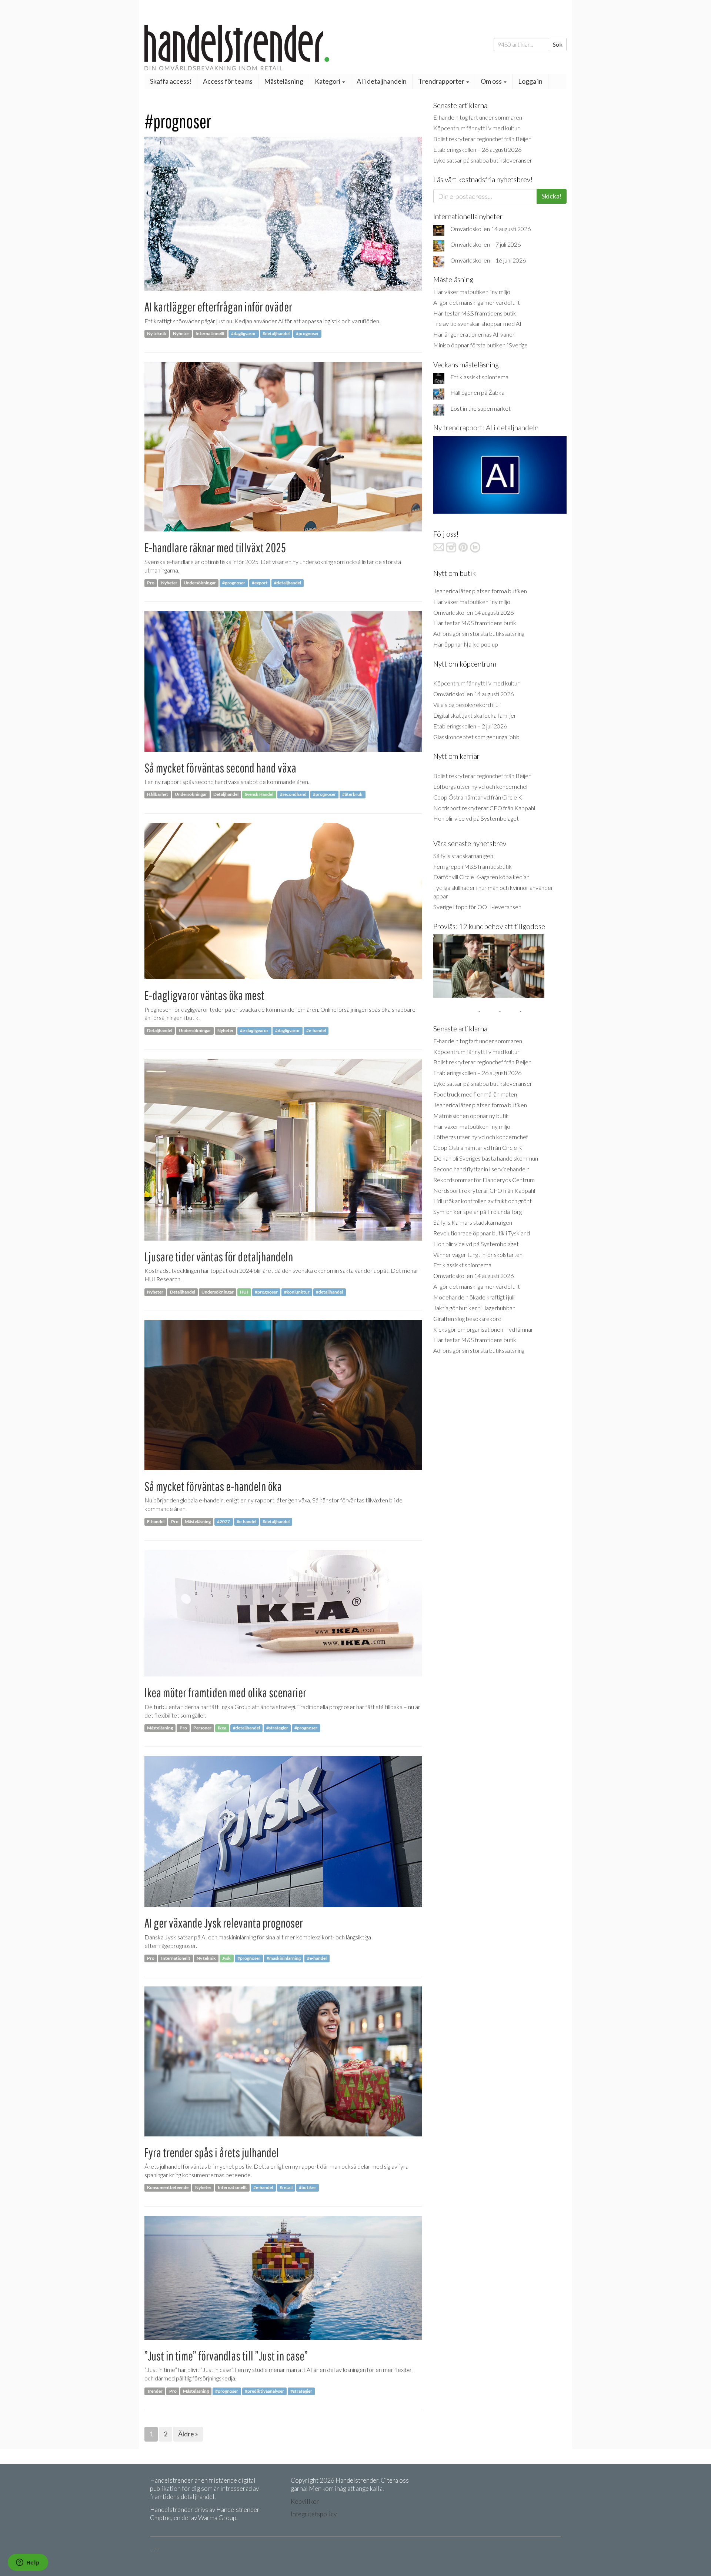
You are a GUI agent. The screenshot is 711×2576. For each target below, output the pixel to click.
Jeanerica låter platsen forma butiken (480, 591)
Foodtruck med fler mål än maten (475, 1094)
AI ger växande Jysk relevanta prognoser (224, 1923)
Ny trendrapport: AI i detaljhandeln (486, 428)
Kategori (328, 81)
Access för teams (228, 81)
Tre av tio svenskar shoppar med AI (477, 323)
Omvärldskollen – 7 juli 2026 (485, 244)
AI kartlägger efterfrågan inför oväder (218, 307)
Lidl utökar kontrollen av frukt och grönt (483, 1201)
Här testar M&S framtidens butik (475, 313)
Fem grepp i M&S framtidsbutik (473, 866)
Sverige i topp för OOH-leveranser (477, 907)
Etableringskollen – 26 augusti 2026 (477, 149)
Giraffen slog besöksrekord (467, 1319)
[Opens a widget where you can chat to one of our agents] (28, 2563)
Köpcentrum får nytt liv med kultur (476, 128)
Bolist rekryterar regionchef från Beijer (482, 139)
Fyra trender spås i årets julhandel (212, 2153)
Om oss (492, 81)
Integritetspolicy (314, 2514)
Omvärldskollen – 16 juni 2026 (488, 260)
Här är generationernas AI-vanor (474, 334)
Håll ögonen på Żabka (477, 392)
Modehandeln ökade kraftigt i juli (474, 1297)
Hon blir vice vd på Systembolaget (476, 818)
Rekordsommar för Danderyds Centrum (484, 1180)
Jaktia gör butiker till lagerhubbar (474, 1308)
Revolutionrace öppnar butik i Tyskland (482, 1233)
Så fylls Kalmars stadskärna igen (473, 1222)
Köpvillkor (305, 2501)
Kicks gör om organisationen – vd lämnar (483, 1329)
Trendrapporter (442, 81)
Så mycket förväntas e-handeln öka (213, 1486)
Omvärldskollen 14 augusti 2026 (490, 229)
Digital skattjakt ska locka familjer (475, 715)
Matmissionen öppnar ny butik (471, 1116)
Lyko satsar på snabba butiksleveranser (483, 160)
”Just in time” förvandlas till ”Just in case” (226, 2356)
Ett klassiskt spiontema (479, 377)
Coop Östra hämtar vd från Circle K (478, 797)
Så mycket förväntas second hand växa (220, 768)
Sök (558, 44)
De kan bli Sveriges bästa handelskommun (486, 1158)
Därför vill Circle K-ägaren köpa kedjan (481, 877)
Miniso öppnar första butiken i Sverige (480, 345)
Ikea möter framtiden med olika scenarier (225, 1693)
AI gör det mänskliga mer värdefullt (477, 302)
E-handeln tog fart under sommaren (478, 117)
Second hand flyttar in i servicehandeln (481, 1169)
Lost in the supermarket (480, 408)
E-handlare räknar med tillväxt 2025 (215, 548)
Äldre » (188, 2434)
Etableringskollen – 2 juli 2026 (470, 726)
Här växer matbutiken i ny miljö (472, 292)
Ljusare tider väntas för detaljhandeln (219, 1257)
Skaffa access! (171, 81)
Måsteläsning (284, 81)
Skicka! (552, 196)
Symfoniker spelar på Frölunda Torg (478, 1212)
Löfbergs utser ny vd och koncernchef (481, 786)
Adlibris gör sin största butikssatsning (479, 633)
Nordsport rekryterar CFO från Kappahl (484, 808)
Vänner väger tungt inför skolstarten (478, 1254)
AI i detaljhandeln (382, 81)
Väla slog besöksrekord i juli (467, 705)
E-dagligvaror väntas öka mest (204, 995)
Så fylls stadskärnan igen (463, 856)
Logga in (530, 81)
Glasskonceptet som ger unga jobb (476, 737)
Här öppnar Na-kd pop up (466, 644)
